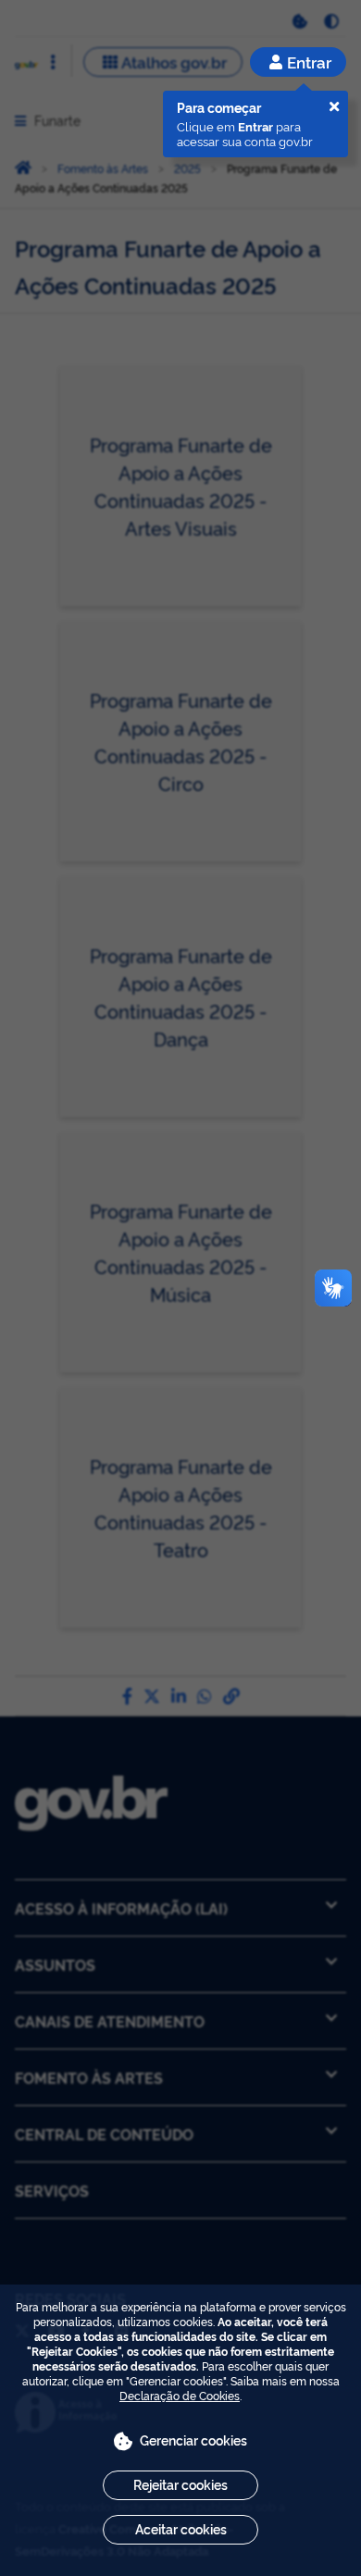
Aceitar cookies (181, 2528)
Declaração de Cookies (180, 2395)
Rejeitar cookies (180, 2484)
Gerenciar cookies (193, 2440)
